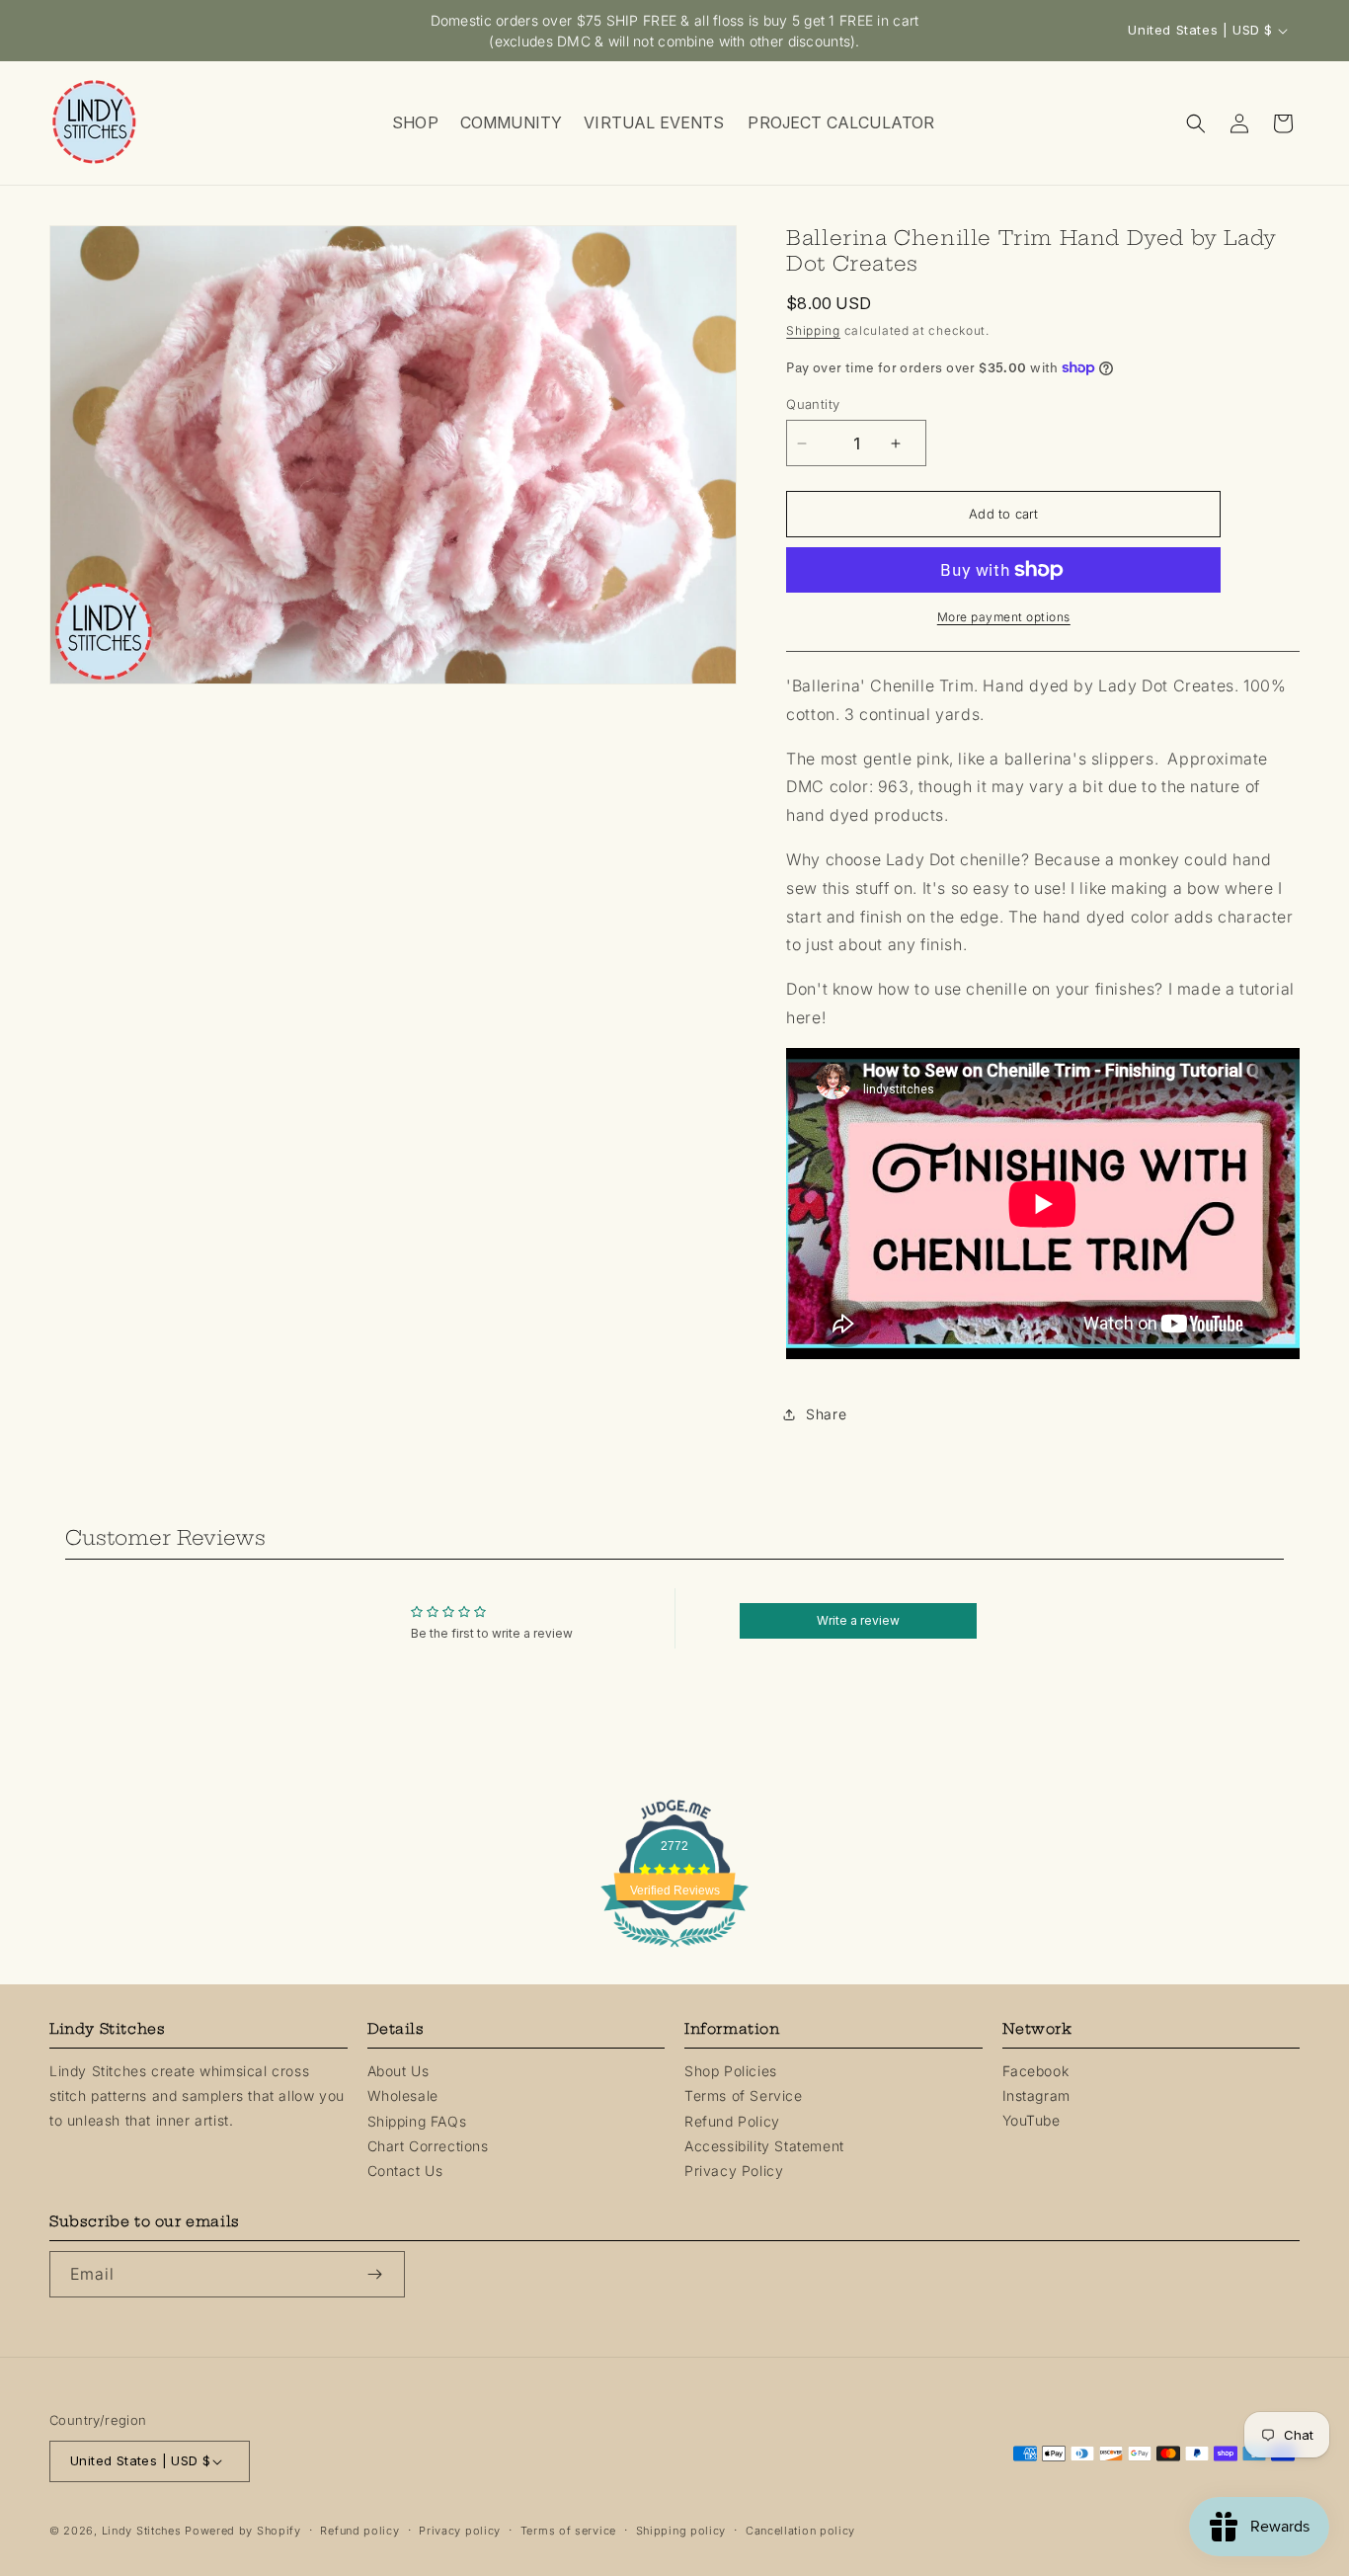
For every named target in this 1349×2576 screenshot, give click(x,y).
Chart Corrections (428, 2146)
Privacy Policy (734, 2171)
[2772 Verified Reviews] (674, 1950)
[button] (414, 123)
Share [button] (826, 1414)
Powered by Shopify (243, 2531)
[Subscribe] (382, 2274)
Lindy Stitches (142, 2531)
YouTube (1032, 2120)
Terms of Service (744, 2095)
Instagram (1036, 2095)
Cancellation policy (800, 2531)
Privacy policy (460, 2531)
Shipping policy (681, 2531)
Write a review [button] (858, 1620)
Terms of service (568, 2531)
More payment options (1004, 617)
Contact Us (405, 2171)
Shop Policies (731, 2071)
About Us (398, 2071)
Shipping (813, 330)
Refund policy (359, 2531)
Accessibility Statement (764, 2146)
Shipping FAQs (417, 2120)
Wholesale (403, 2095)
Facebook (1036, 2071)
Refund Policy (732, 2120)
